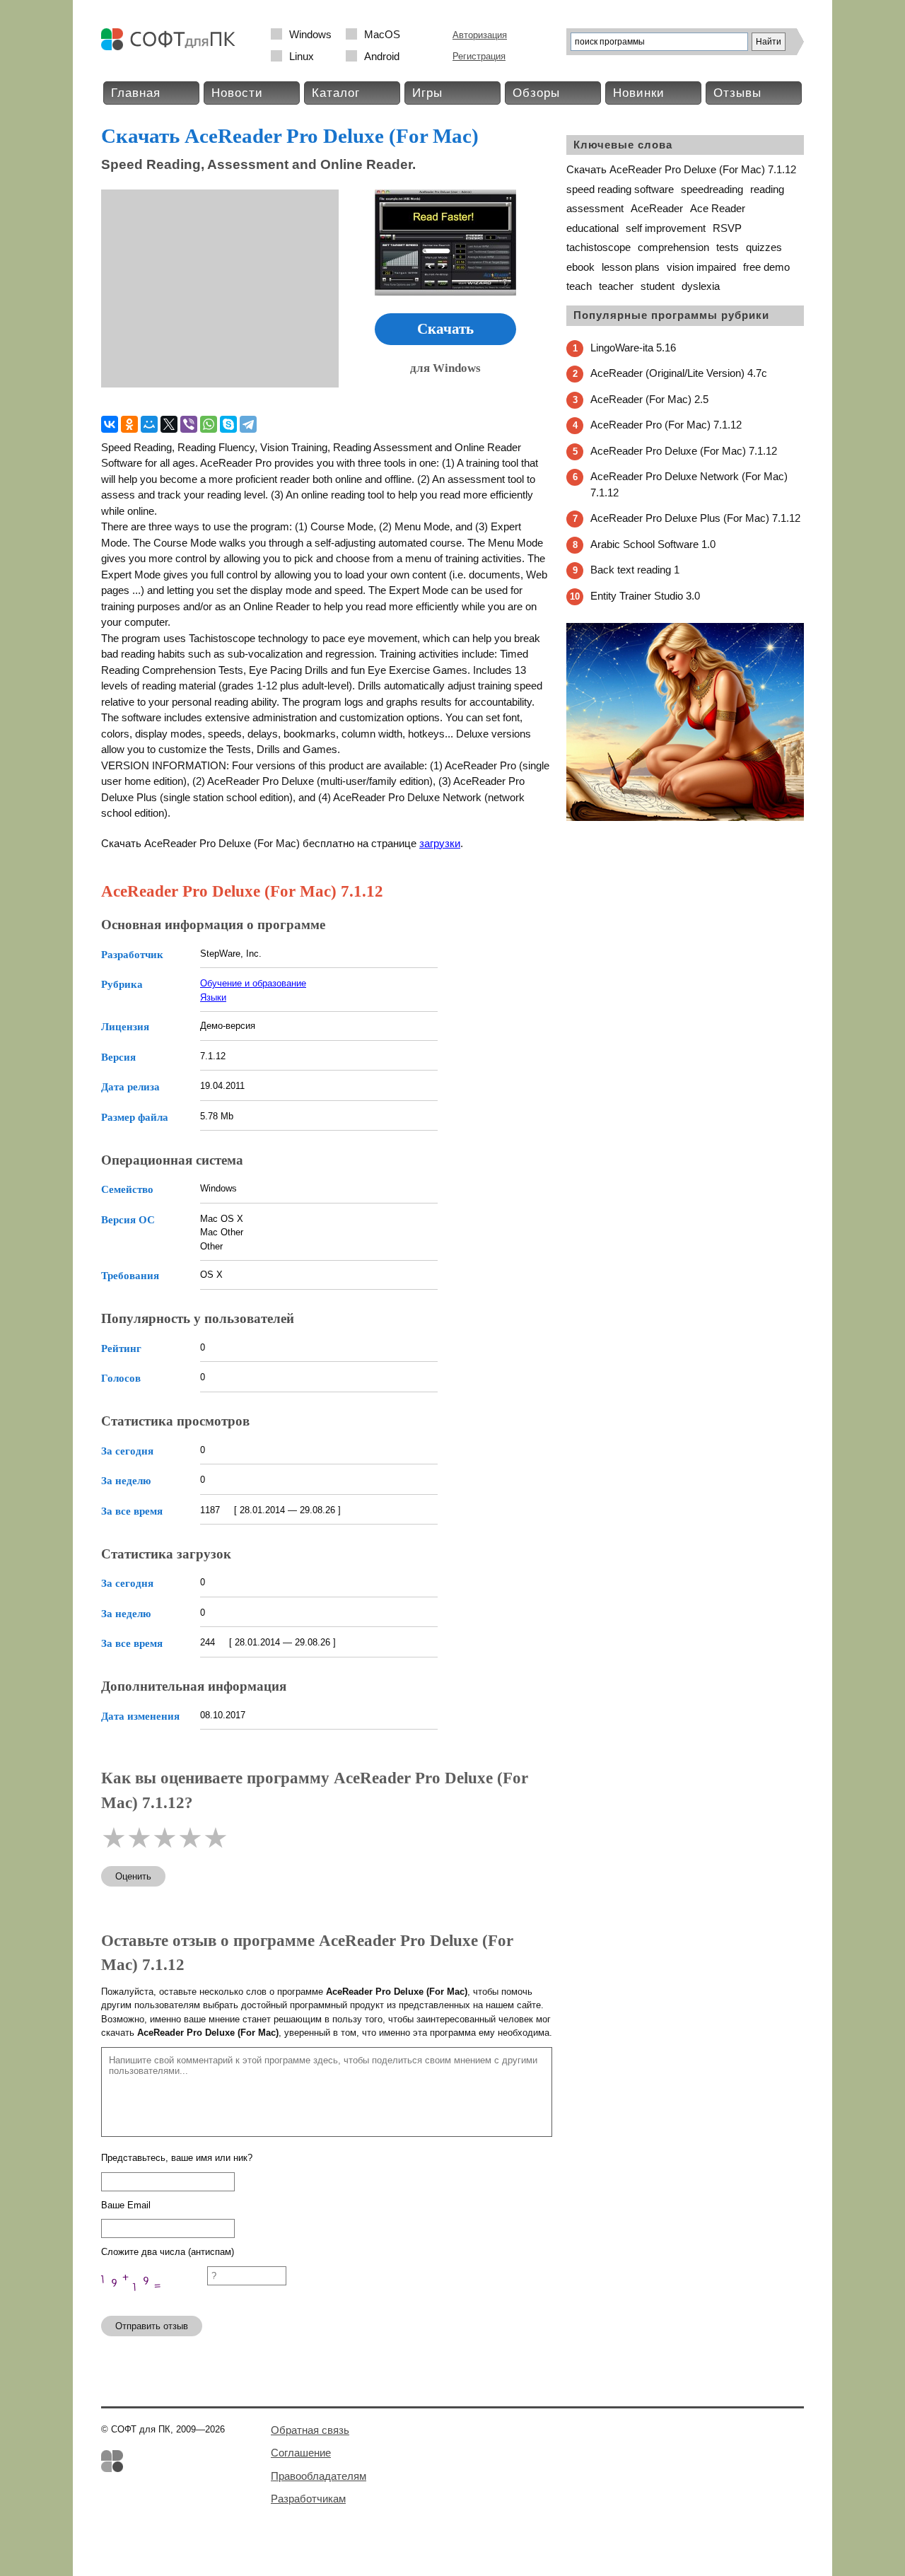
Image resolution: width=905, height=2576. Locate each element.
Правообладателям (319, 2476)
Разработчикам (308, 2499)
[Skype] (228, 424)
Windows (310, 34)
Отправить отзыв (152, 2326)
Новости (237, 93)
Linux (302, 56)
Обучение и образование (253, 983)
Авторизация (480, 35)
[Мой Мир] (149, 424)
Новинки (639, 93)
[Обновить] (154, 2298)
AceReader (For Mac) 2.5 (649, 399)
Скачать (445, 329)
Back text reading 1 (635, 570)
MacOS (382, 34)
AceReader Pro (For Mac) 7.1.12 (666, 425)
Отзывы (737, 93)
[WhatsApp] (209, 424)
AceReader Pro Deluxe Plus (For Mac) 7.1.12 (695, 518)
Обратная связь (310, 2430)
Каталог (336, 93)
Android (382, 56)
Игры (427, 93)
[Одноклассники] (129, 424)
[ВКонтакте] (110, 424)
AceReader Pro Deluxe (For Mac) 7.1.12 (684, 451)
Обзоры (536, 93)
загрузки (440, 843)
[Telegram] (248, 424)
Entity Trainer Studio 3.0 (645, 596)
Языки (213, 997)
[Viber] (189, 424)
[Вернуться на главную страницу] (172, 47)
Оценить (133, 1876)
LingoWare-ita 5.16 (633, 348)
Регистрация (479, 56)
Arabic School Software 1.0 (653, 544)
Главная (136, 93)
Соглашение (301, 2453)
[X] (169, 424)
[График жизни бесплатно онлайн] (685, 818)
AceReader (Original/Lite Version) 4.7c (679, 373)
